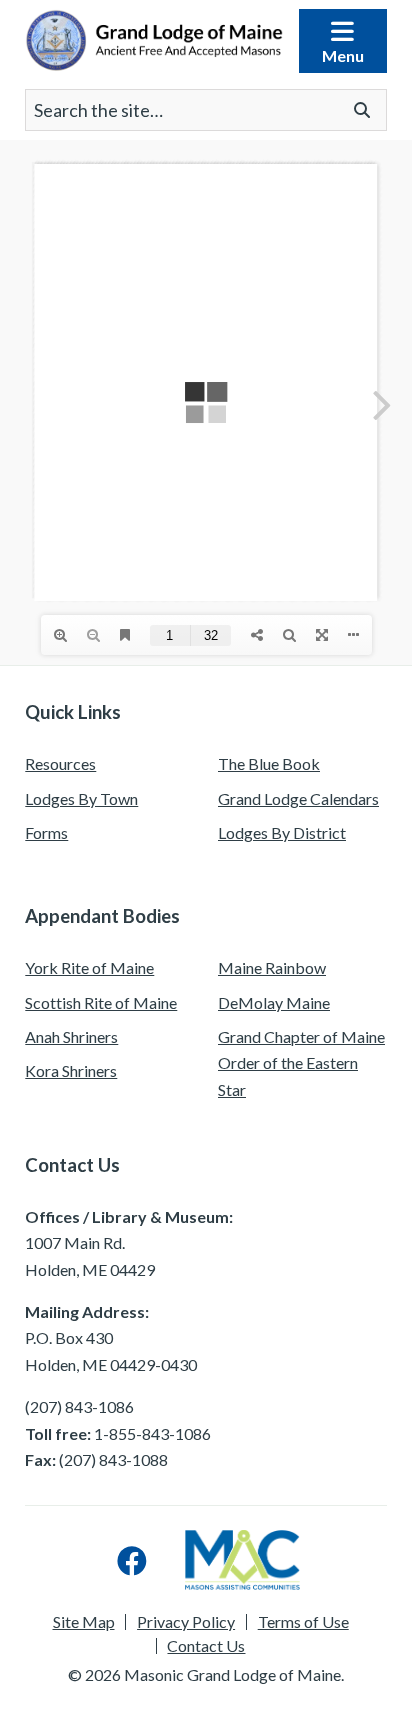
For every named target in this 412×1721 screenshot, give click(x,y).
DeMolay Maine (274, 1002)
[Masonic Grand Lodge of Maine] (154, 41)
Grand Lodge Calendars (298, 798)
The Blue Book (269, 763)
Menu (343, 55)
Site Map (84, 1622)
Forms (46, 832)
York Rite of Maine (89, 967)
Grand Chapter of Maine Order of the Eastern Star (301, 1063)
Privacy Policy (186, 1622)
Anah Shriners (71, 1036)
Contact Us (206, 1646)
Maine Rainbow (272, 967)
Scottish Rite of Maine (101, 1002)
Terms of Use (303, 1622)
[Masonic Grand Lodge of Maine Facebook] (132, 1560)
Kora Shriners (71, 1070)
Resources (60, 763)
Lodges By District (282, 832)
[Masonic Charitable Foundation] (242, 1560)
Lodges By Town (81, 798)
